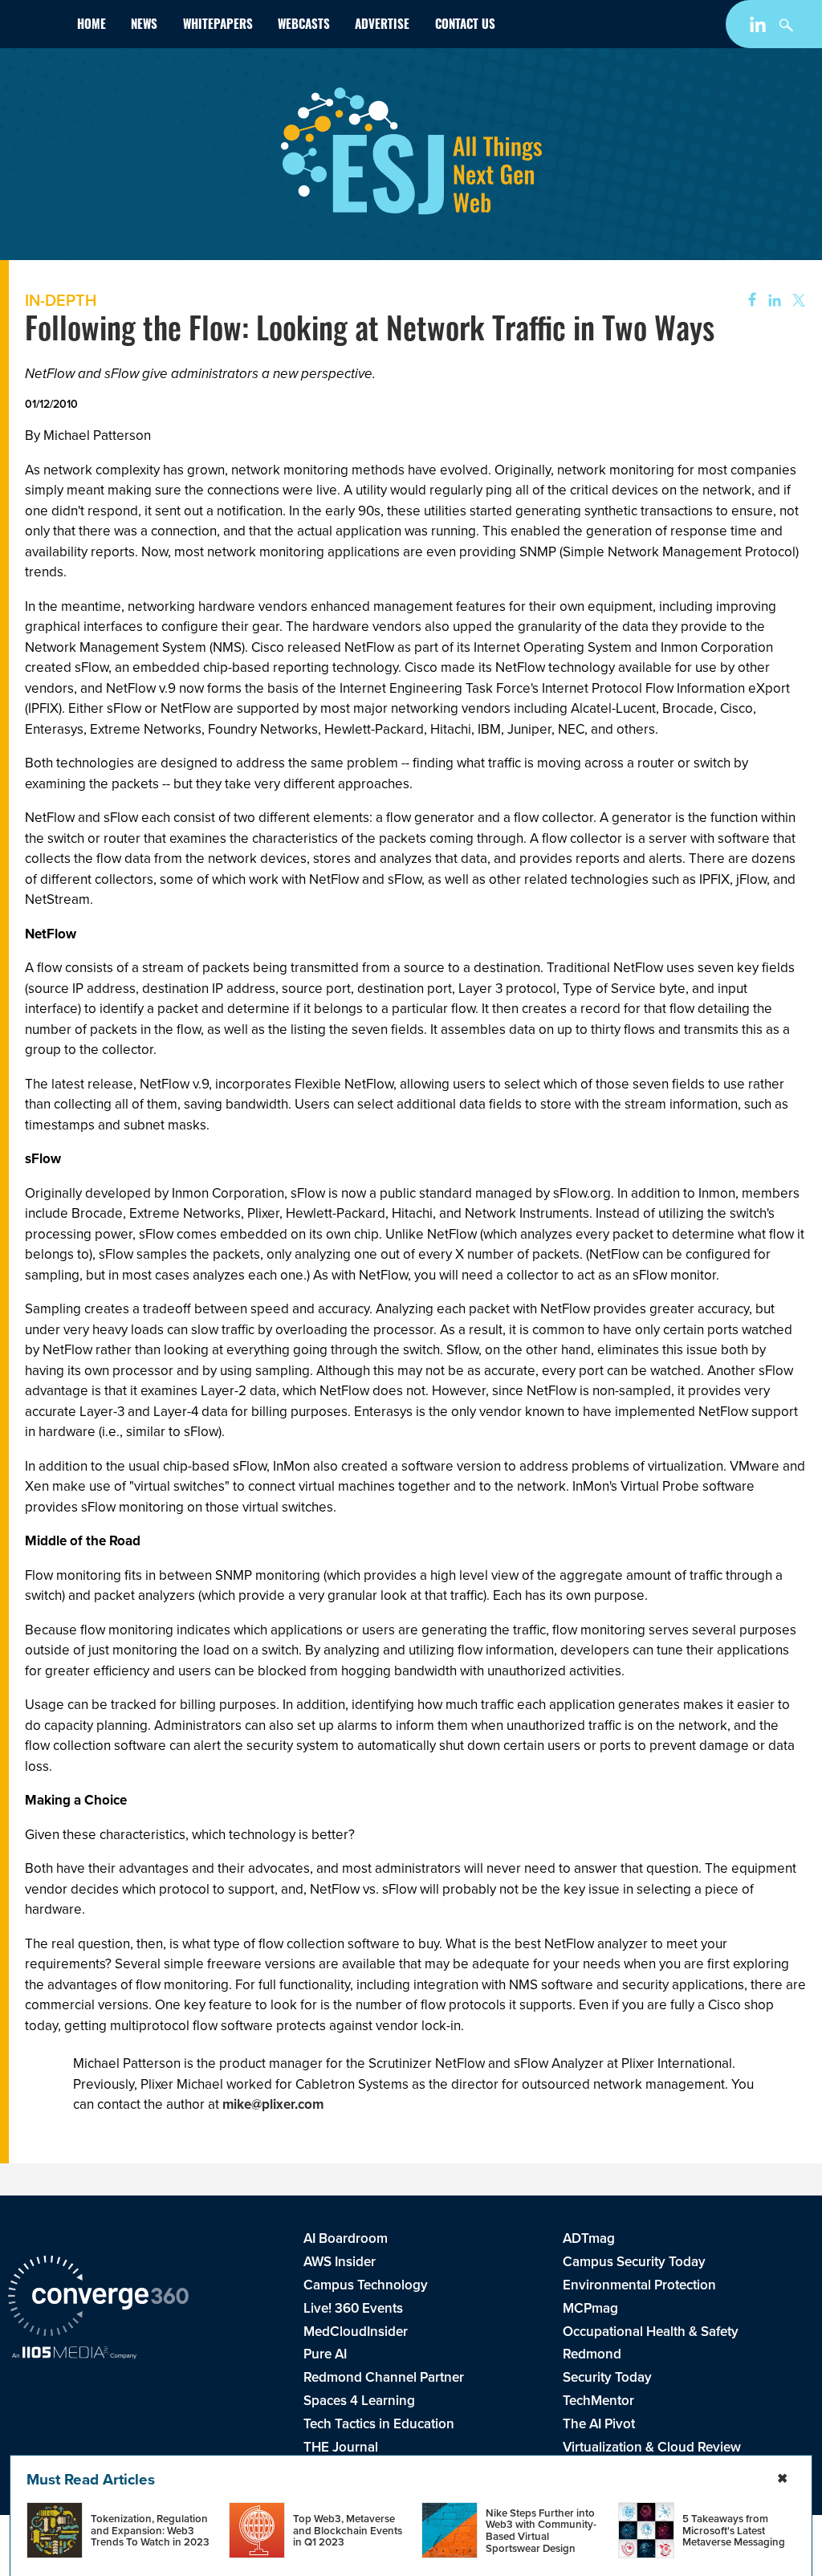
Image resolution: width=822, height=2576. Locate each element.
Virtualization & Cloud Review (652, 2447)
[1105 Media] (74, 2354)
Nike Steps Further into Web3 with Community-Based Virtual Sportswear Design (541, 2531)
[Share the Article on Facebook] (747, 301)
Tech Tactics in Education (379, 2424)
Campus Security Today (634, 2262)
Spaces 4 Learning (359, 2401)
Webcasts (304, 26)
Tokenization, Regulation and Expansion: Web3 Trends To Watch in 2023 (150, 2530)
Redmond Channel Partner (384, 2377)
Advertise (382, 26)
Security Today (607, 2377)
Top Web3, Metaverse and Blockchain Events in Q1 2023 (348, 2530)
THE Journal (341, 2447)
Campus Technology (366, 2285)
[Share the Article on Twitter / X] (797, 301)
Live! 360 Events (353, 2308)
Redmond (592, 2354)
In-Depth (61, 300)
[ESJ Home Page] (36, 27)
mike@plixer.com (273, 2104)
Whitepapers (218, 26)
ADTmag (589, 2238)
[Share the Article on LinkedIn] (772, 301)
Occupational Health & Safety (651, 2332)
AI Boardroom (346, 2238)
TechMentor (598, 2401)
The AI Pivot (599, 2424)
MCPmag (590, 2308)
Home (92, 26)
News (144, 26)
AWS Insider (340, 2262)
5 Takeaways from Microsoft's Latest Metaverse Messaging (734, 2530)
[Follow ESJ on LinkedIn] (760, 28)
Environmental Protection (639, 2285)
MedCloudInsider (356, 2332)
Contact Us (465, 26)
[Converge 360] (98, 2298)
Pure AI (325, 2354)
